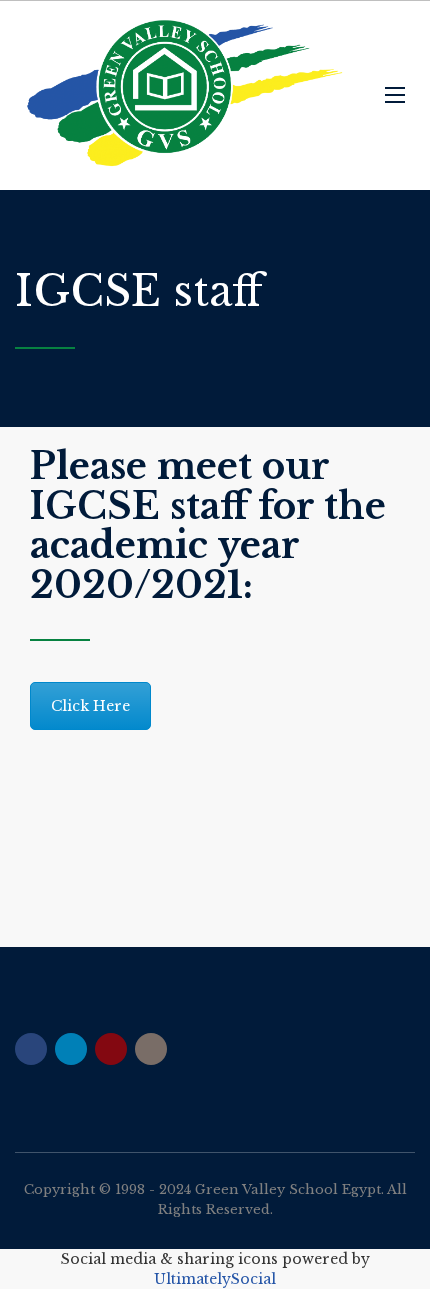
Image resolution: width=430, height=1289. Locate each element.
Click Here (90, 706)
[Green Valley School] (185, 95)
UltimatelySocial (215, 1279)
